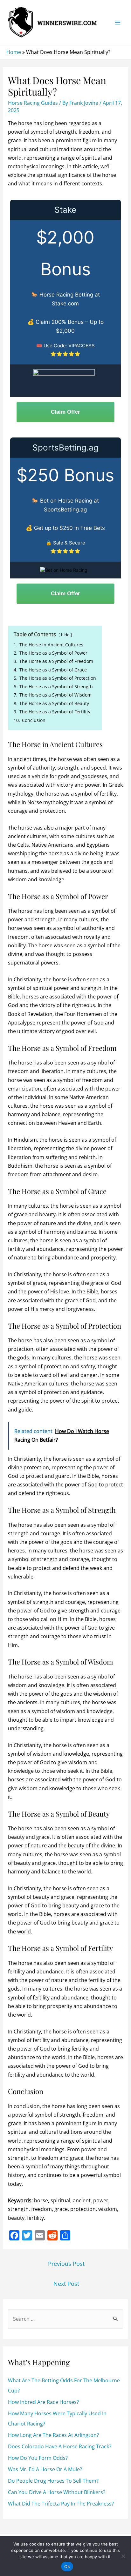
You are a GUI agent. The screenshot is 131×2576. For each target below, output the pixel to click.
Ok (67, 2566)
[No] (123, 2556)
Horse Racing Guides (33, 103)
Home (14, 52)
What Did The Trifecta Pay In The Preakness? (61, 2504)
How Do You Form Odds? (38, 2458)
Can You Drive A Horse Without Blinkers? (57, 2492)
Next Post (66, 2284)
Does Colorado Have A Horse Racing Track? (60, 2446)
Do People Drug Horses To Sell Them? (53, 2481)
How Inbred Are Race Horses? (43, 2402)
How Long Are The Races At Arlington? (53, 2435)
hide (65, 635)
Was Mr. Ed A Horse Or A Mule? (45, 2469)
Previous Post (66, 2264)
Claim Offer (65, 412)
